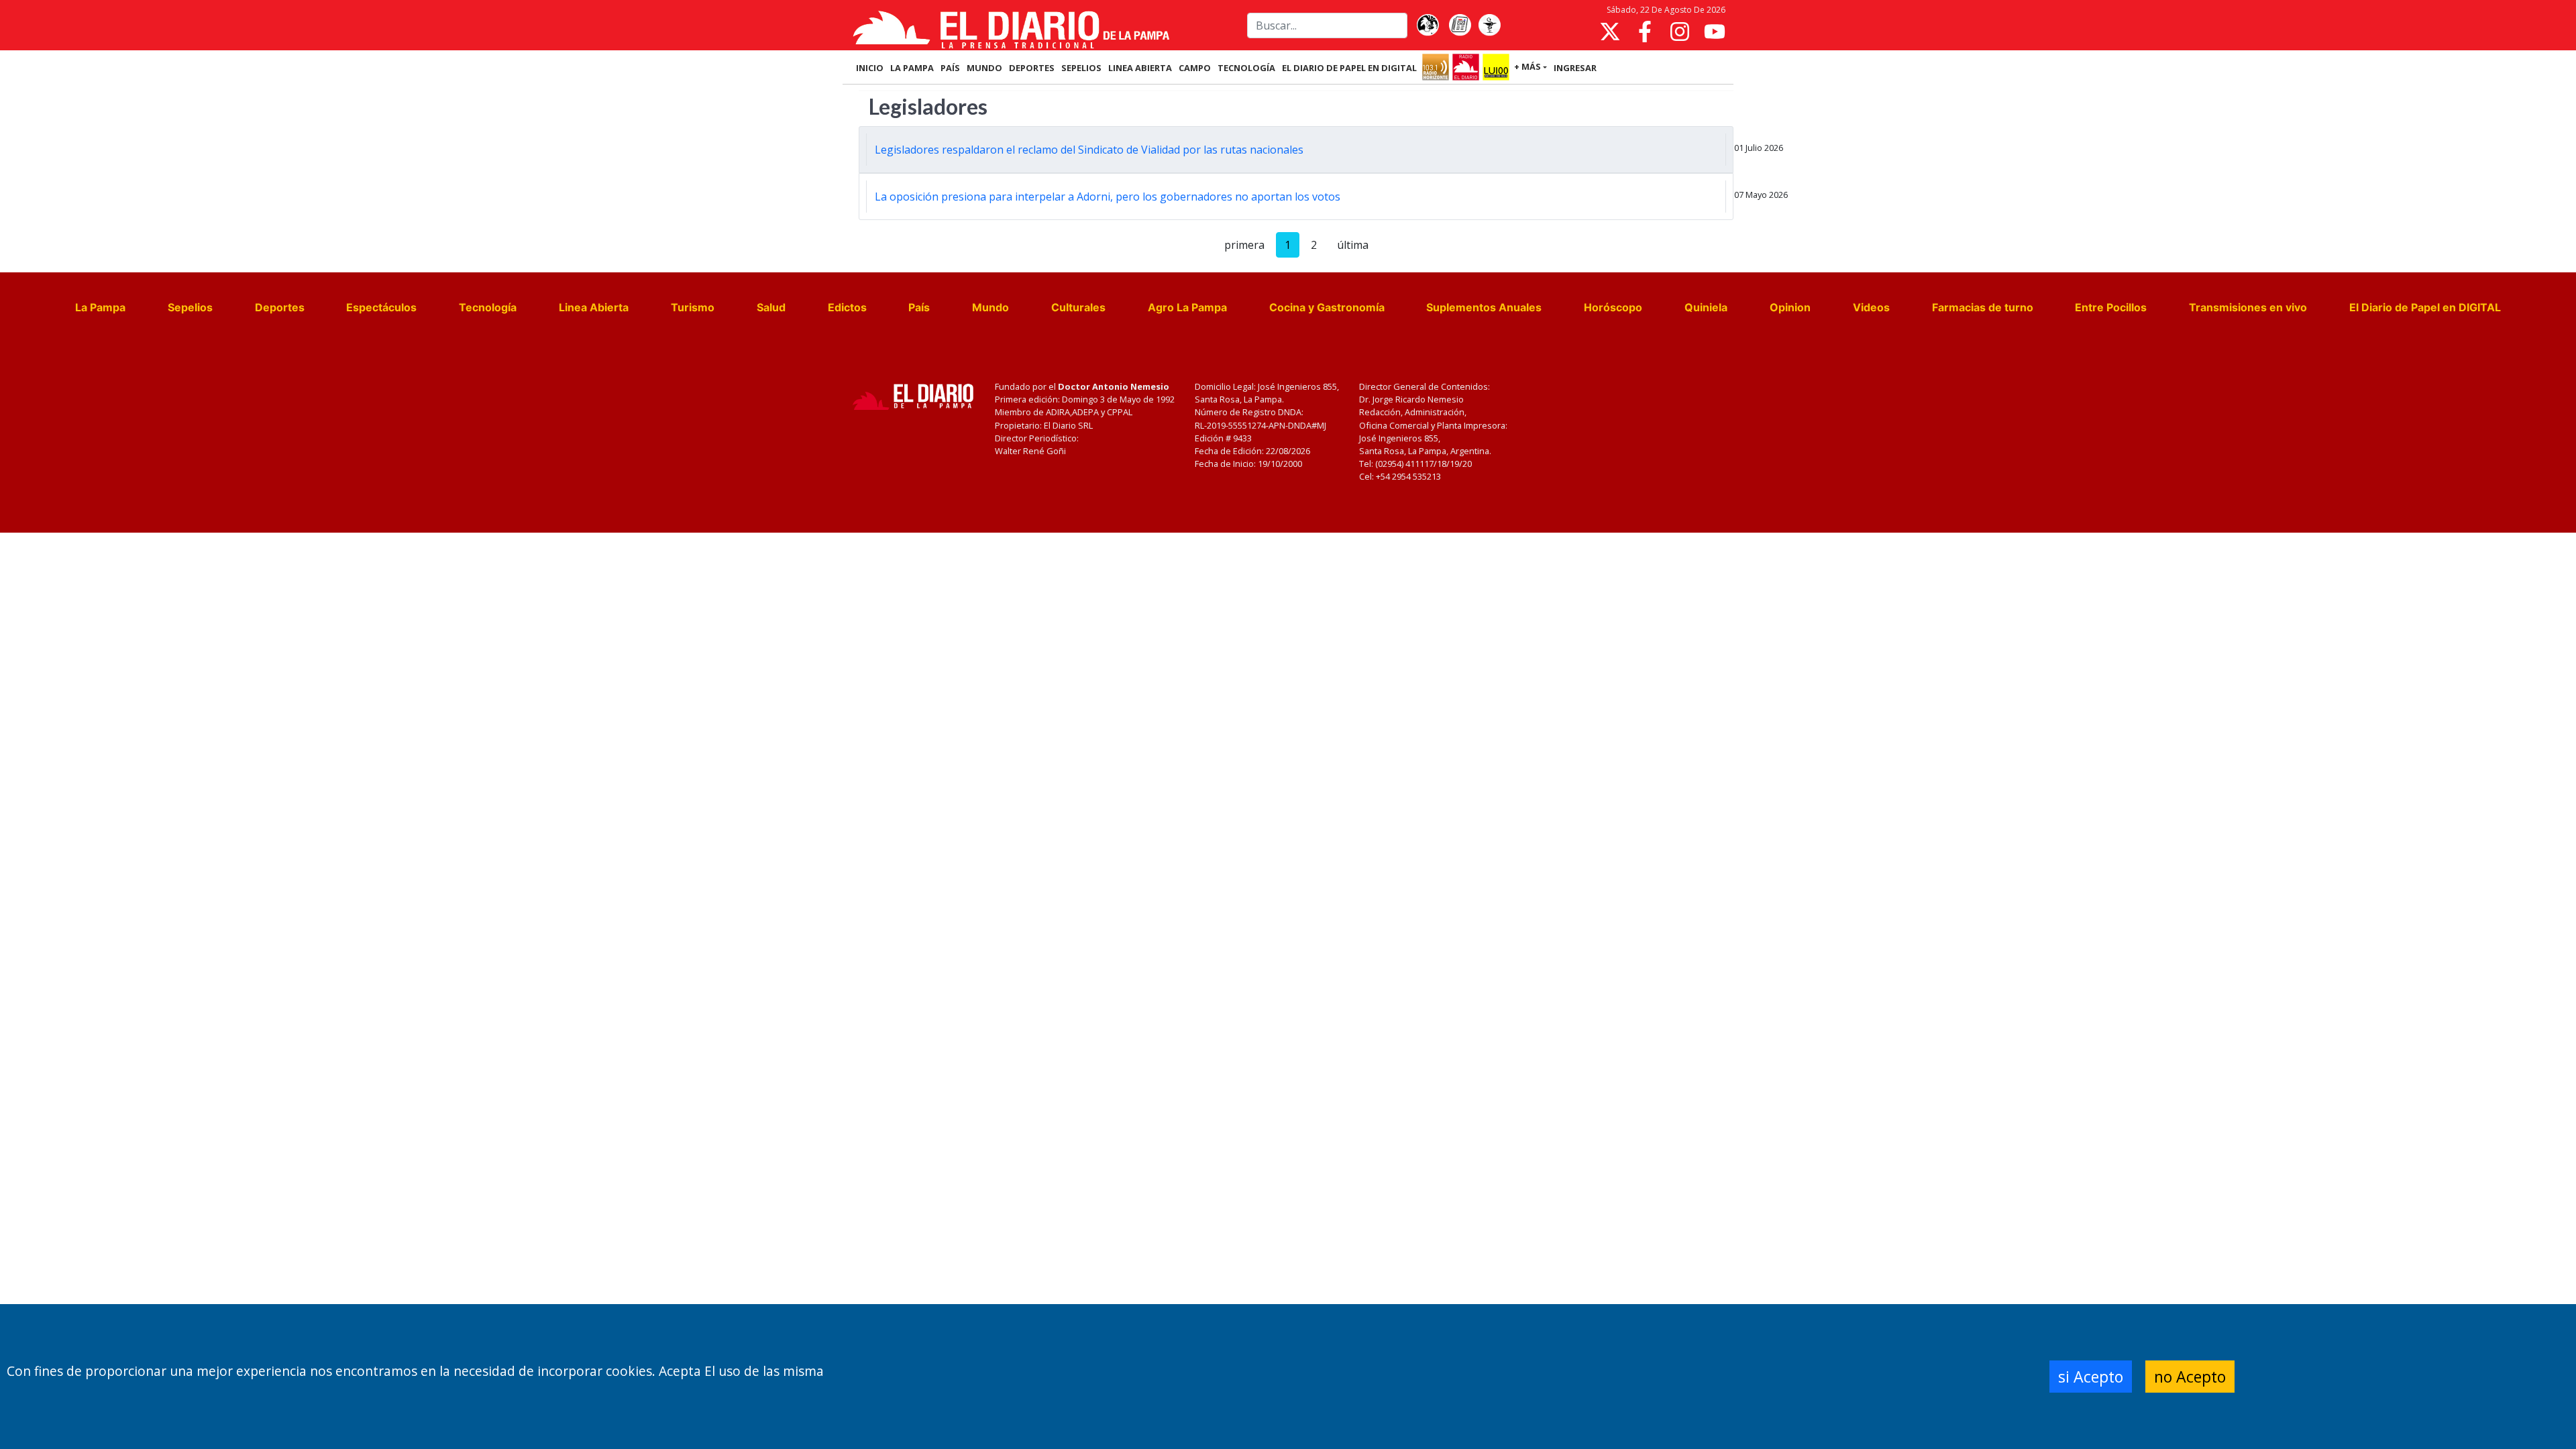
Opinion (1790, 307)
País (919, 307)
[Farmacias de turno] (1489, 25)
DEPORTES (1032, 68)
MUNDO (984, 68)
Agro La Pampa (1187, 307)
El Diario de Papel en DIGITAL (1349, 68)
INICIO (870, 68)
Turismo (693, 307)
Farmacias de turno (1983, 307)
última (1353, 245)
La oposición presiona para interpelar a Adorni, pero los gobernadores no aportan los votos (1108, 197)
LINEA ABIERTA (1140, 68)
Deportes (280, 307)
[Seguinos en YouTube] (1715, 32)
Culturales (1078, 307)
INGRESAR (1575, 68)
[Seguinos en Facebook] (1645, 32)
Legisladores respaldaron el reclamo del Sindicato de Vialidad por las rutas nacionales (1089, 150)
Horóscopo (1613, 307)
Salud (771, 307)
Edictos (847, 307)
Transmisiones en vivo (2248, 307)
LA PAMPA (912, 68)
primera (1244, 245)
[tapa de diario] (1460, 25)
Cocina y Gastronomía (1327, 307)
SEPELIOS (1081, 68)
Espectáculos (381, 307)
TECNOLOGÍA (1246, 68)
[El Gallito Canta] (1428, 25)
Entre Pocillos (2111, 307)
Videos (1871, 307)
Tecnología (488, 307)
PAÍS (950, 68)
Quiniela (1706, 307)
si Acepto (2091, 1377)
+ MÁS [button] (1527, 66)
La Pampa (100, 307)
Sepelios (190, 307)
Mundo (990, 307)
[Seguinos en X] (1610, 32)
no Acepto (2190, 1377)
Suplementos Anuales (1484, 307)
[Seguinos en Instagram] (1680, 32)
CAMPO (1195, 68)
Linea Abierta (594, 307)
